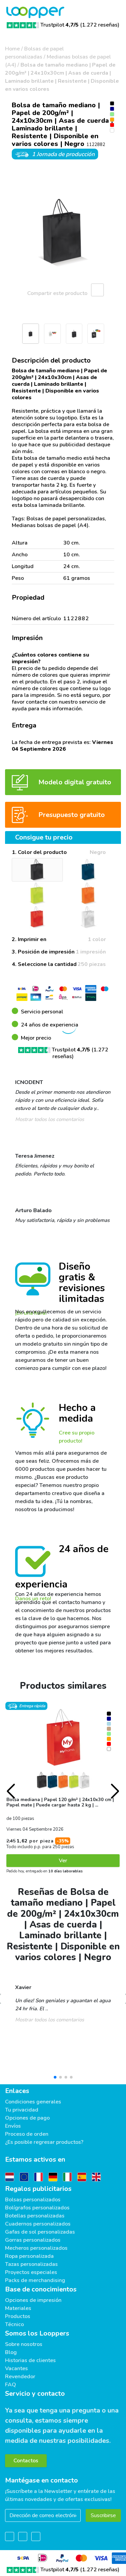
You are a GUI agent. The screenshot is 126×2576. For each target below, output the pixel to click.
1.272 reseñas (100, 25)
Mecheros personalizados (36, 2248)
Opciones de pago (27, 2118)
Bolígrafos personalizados (37, 2208)
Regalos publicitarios (38, 2189)
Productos (18, 2316)
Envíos (13, 2126)
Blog (11, 2352)
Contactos (26, 2461)
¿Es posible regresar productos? (44, 2142)
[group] (63, 233)
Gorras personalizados (33, 2240)
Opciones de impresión (33, 2300)
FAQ (11, 2385)
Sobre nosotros (24, 2344)
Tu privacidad (22, 2110)
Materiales (18, 2308)
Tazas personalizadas (31, 2264)
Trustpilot (59, 25)
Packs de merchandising (35, 2280)
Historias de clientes (30, 2360)
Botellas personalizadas (35, 2216)
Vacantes (16, 2368)
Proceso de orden (27, 2134)
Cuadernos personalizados (38, 2224)
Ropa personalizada (29, 2256)
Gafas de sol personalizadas (40, 2232)
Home (12, 49)
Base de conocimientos (41, 2289)
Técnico (14, 2324)
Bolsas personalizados (33, 2200)
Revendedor (20, 2377)
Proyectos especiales (31, 2272)
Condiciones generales (33, 2102)
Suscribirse (103, 2515)
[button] (8, 335)
